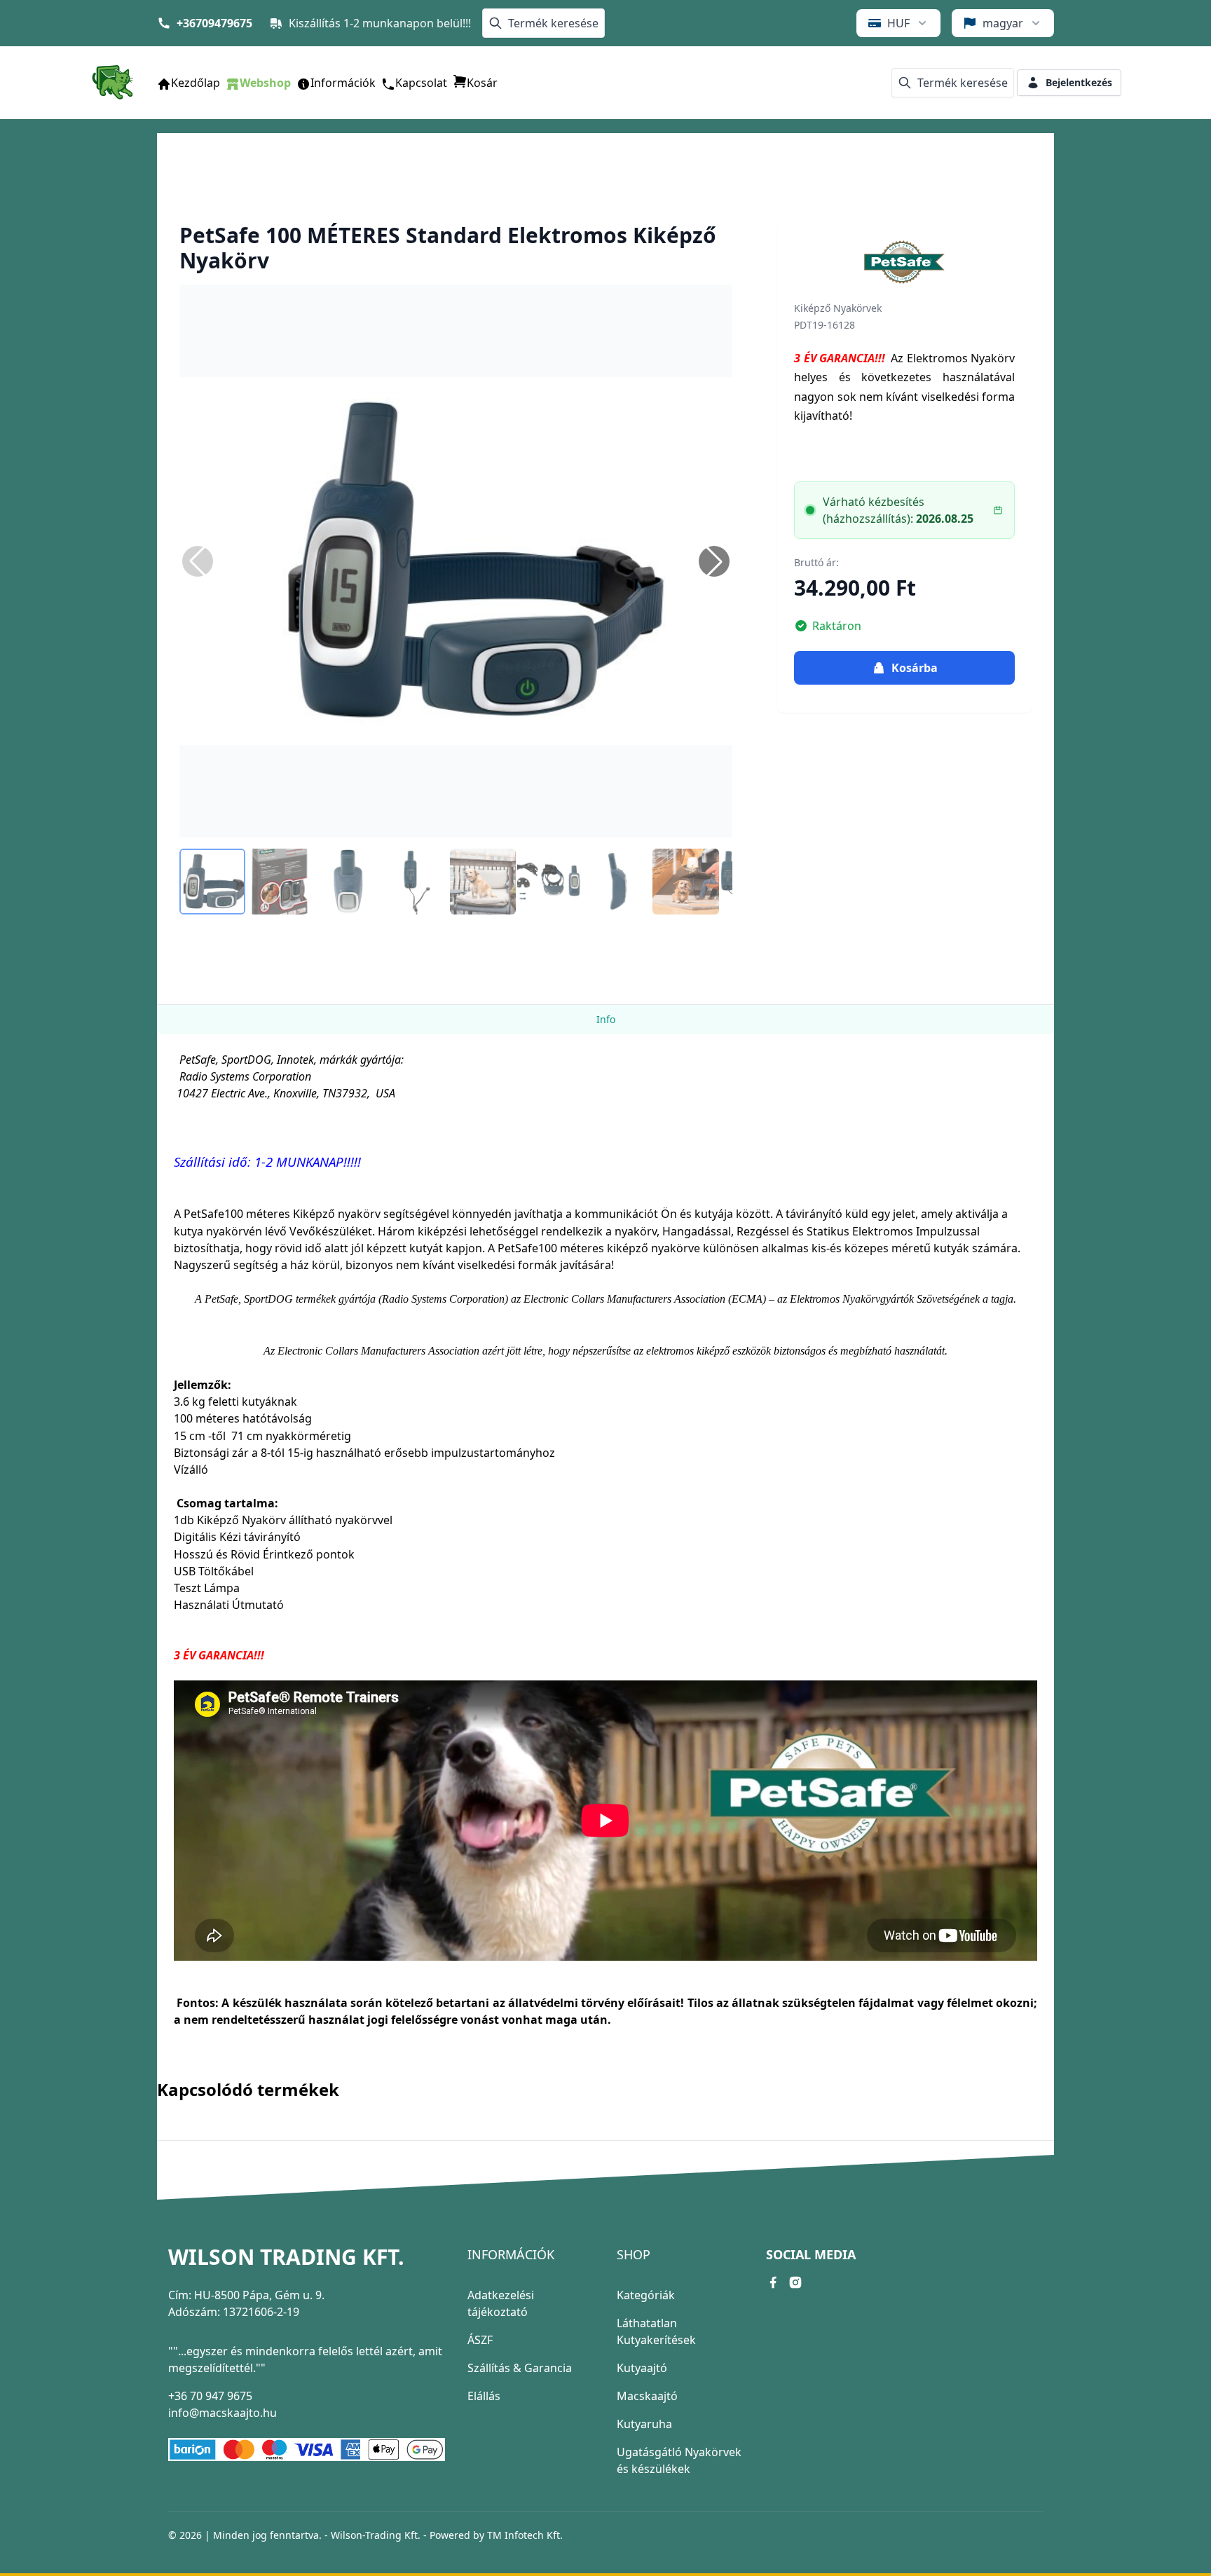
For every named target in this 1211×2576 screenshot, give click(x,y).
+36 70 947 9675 (210, 2396)
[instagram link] (795, 2282)
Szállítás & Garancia (520, 2368)
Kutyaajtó (642, 2368)
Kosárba (915, 668)
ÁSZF (480, 2340)
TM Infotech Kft (524, 2535)
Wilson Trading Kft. (286, 2257)
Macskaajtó (647, 2396)
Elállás (484, 2396)
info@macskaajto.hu (223, 2413)
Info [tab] (606, 1019)
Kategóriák (646, 2295)
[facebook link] (773, 2282)
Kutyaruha (644, 2424)
